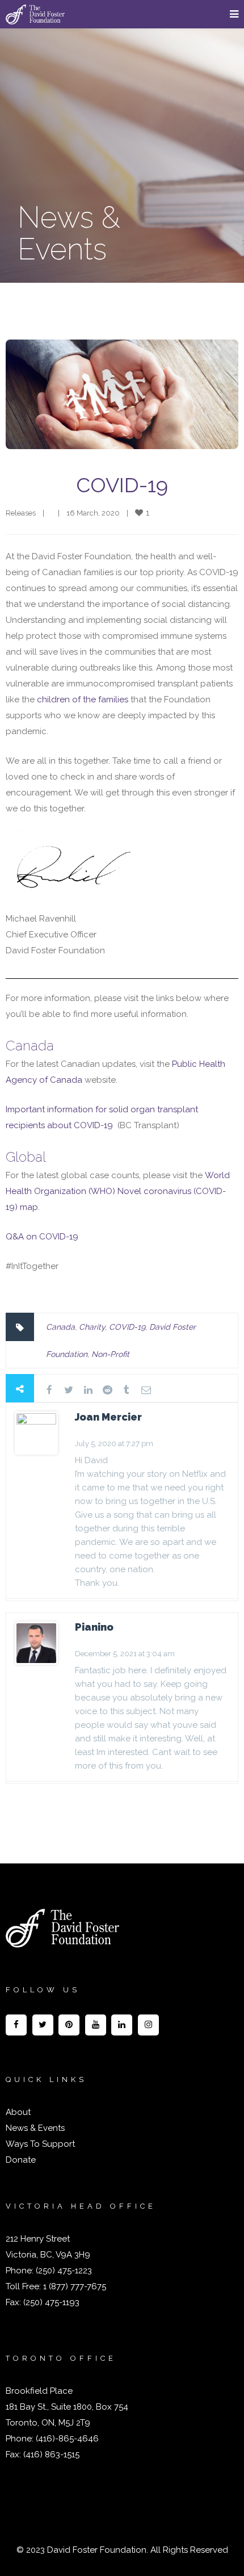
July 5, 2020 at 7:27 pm (114, 1444)
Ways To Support (40, 2144)
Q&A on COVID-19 (43, 1237)
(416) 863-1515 (51, 2454)
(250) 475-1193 (51, 2302)
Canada (60, 1327)
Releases (21, 513)
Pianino (94, 1627)
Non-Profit (110, 1354)
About (18, 2112)
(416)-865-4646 (67, 2439)
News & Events (35, 2128)
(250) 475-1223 (63, 2271)
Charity (92, 1327)
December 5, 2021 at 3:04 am (125, 1654)
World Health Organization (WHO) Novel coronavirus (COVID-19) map (118, 1191)
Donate (21, 2160)
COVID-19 (122, 485)
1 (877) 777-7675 (73, 2286)
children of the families (81, 700)
